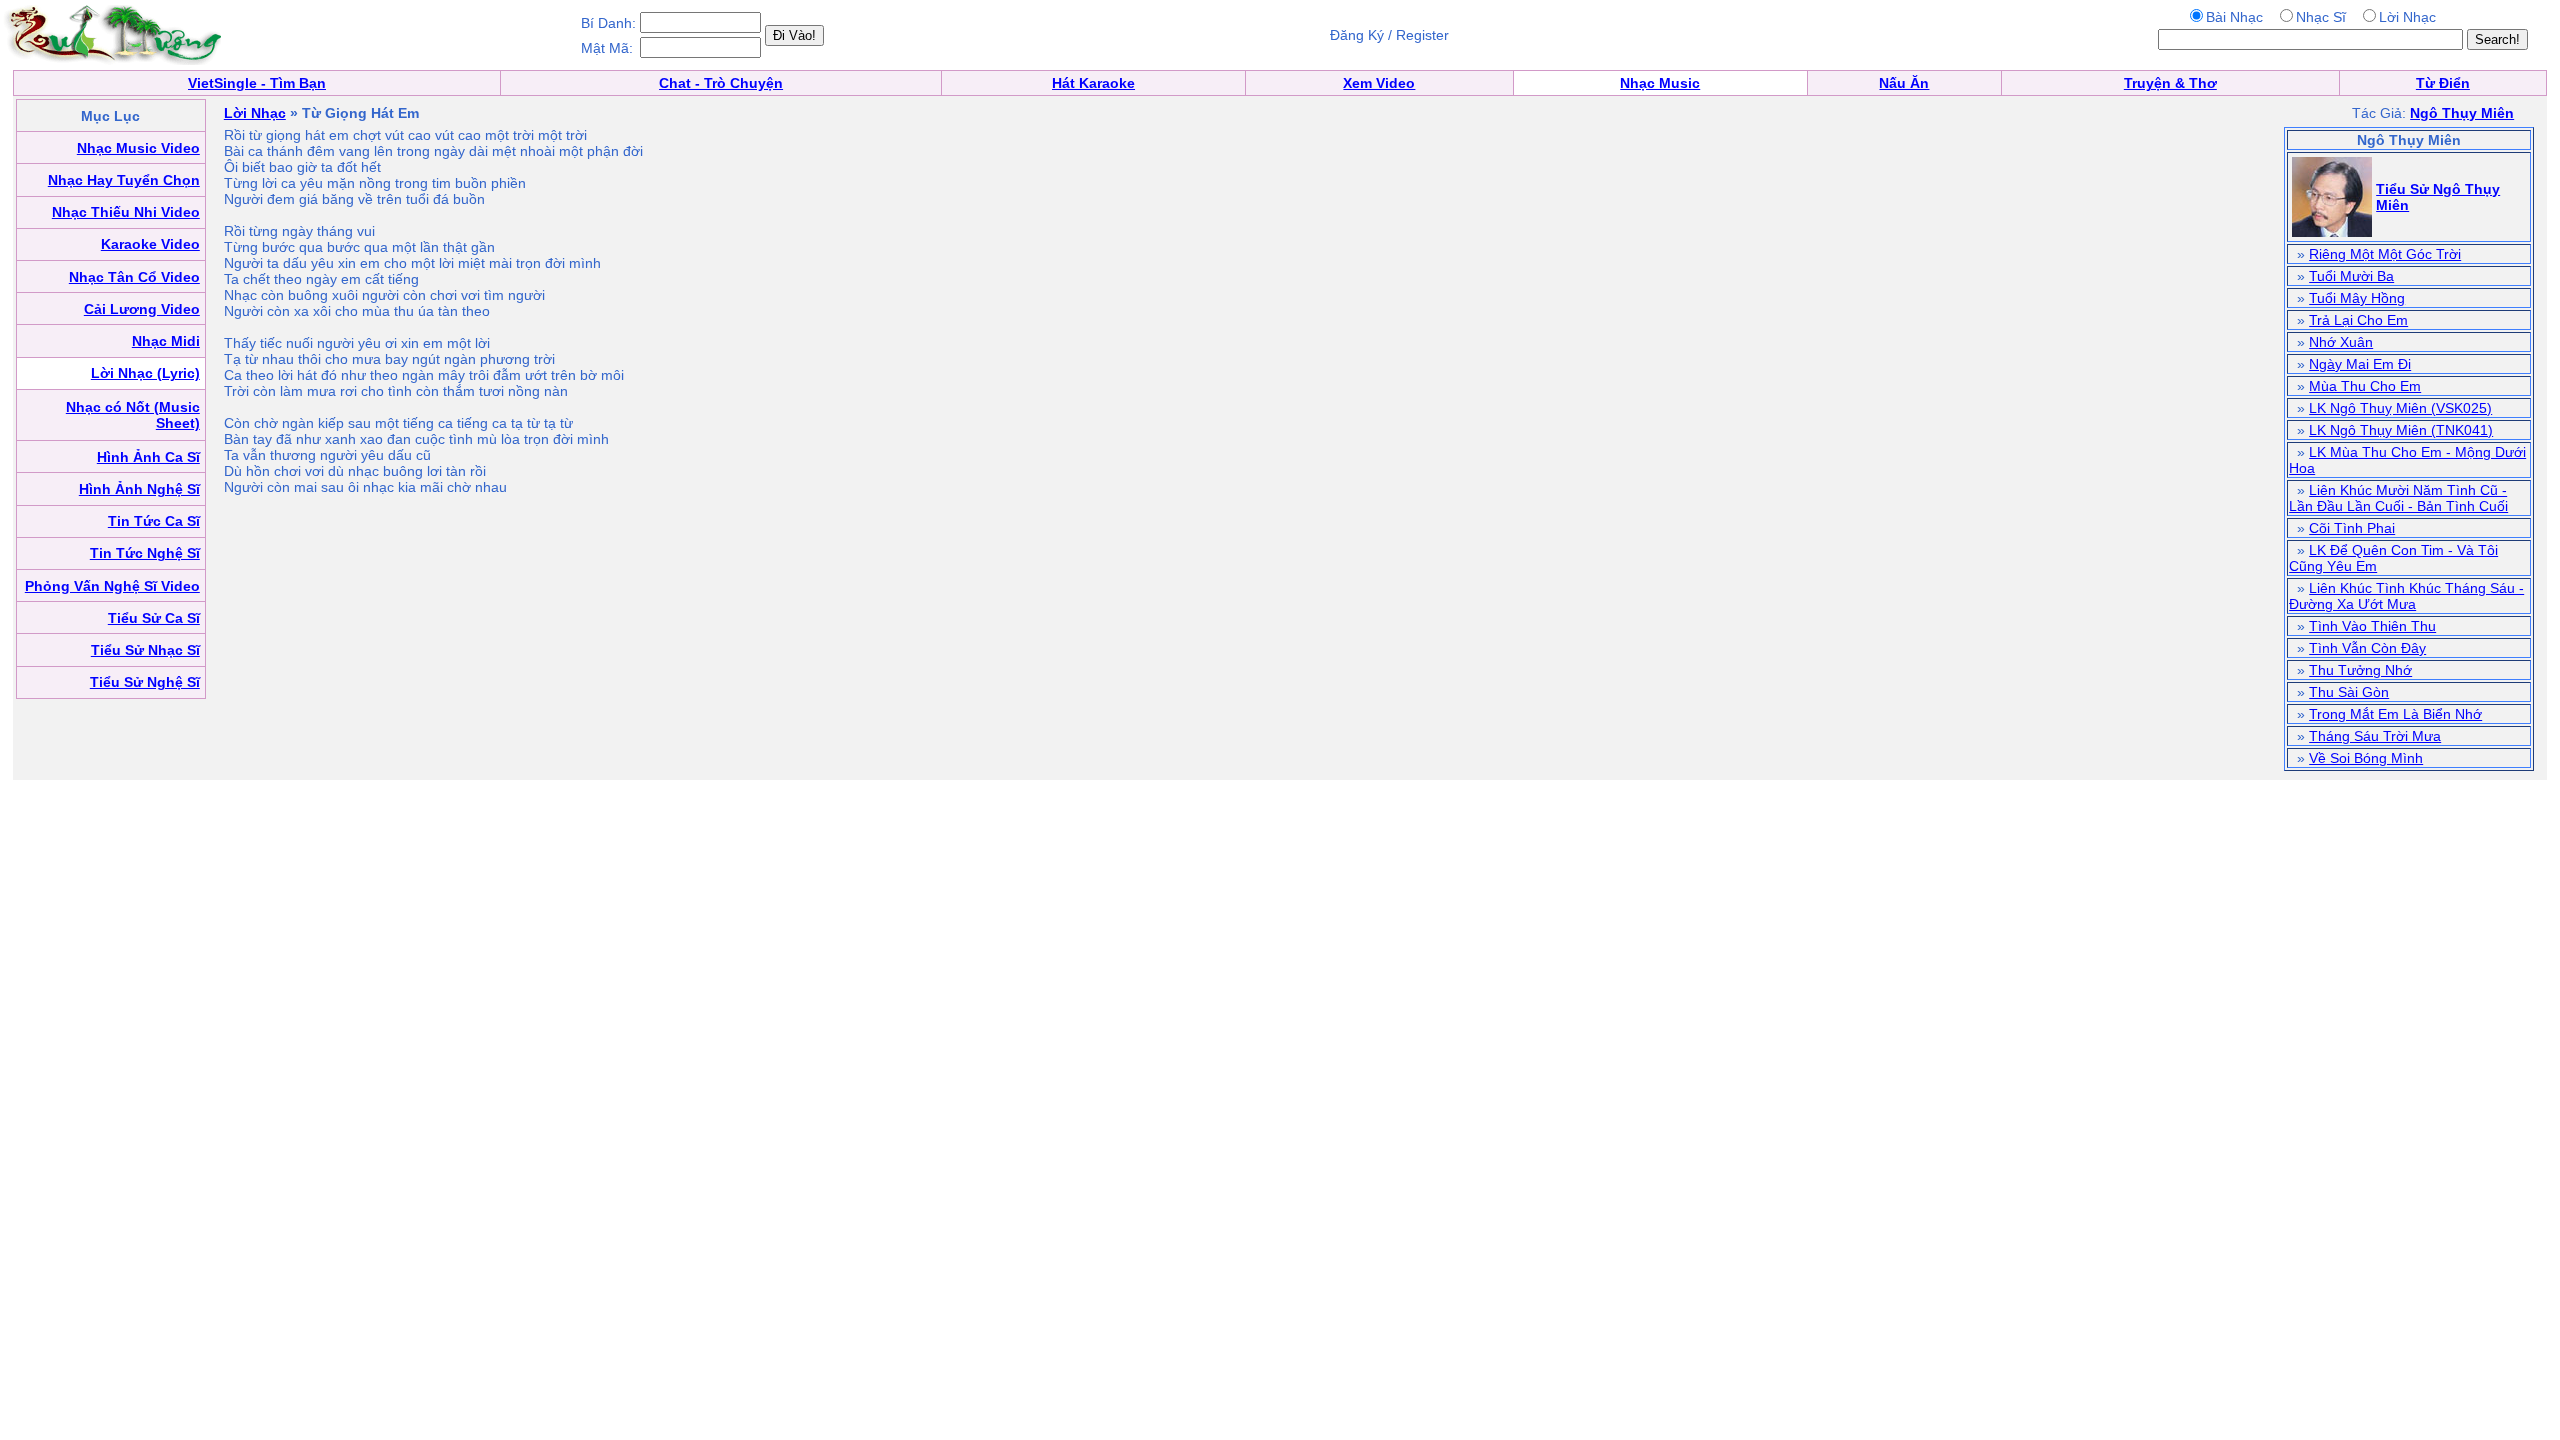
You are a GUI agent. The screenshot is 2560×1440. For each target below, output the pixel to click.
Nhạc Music (1660, 83)
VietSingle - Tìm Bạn (257, 83)
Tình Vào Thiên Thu (2372, 626)
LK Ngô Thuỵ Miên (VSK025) (2400, 408)
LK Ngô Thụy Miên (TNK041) (2401, 430)
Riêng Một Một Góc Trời (2385, 254)
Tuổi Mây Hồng (2357, 298)
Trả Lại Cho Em (2358, 320)
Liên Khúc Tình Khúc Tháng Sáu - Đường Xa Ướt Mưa (2406, 596)
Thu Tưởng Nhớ (2360, 670)
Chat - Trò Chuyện (721, 83)
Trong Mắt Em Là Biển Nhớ (2395, 714)
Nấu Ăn (1904, 83)
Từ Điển (2443, 83)
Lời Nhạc (255, 113)
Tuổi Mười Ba (2351, 276)
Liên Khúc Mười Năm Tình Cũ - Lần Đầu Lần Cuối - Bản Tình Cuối (2398, 498)
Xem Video (1379, 83)
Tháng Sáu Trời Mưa (2375, 736)
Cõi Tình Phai (2352, 528)
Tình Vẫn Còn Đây (2367, 648)
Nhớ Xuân (2341, 342)
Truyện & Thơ (2170, 83)
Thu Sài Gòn (2349, 692)
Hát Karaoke (1093, 83)
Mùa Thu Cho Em (2365, 386)
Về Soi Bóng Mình (2366, 758)
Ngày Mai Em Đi (2360, 364)
